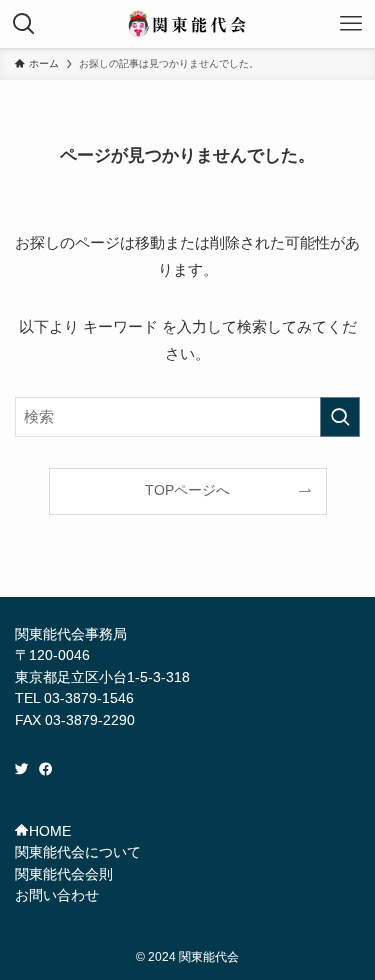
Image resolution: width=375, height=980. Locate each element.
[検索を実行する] (340, 417)
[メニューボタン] (351, 24)
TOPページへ (187, 490)
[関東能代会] (188, 24)
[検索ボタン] (24, 24)
